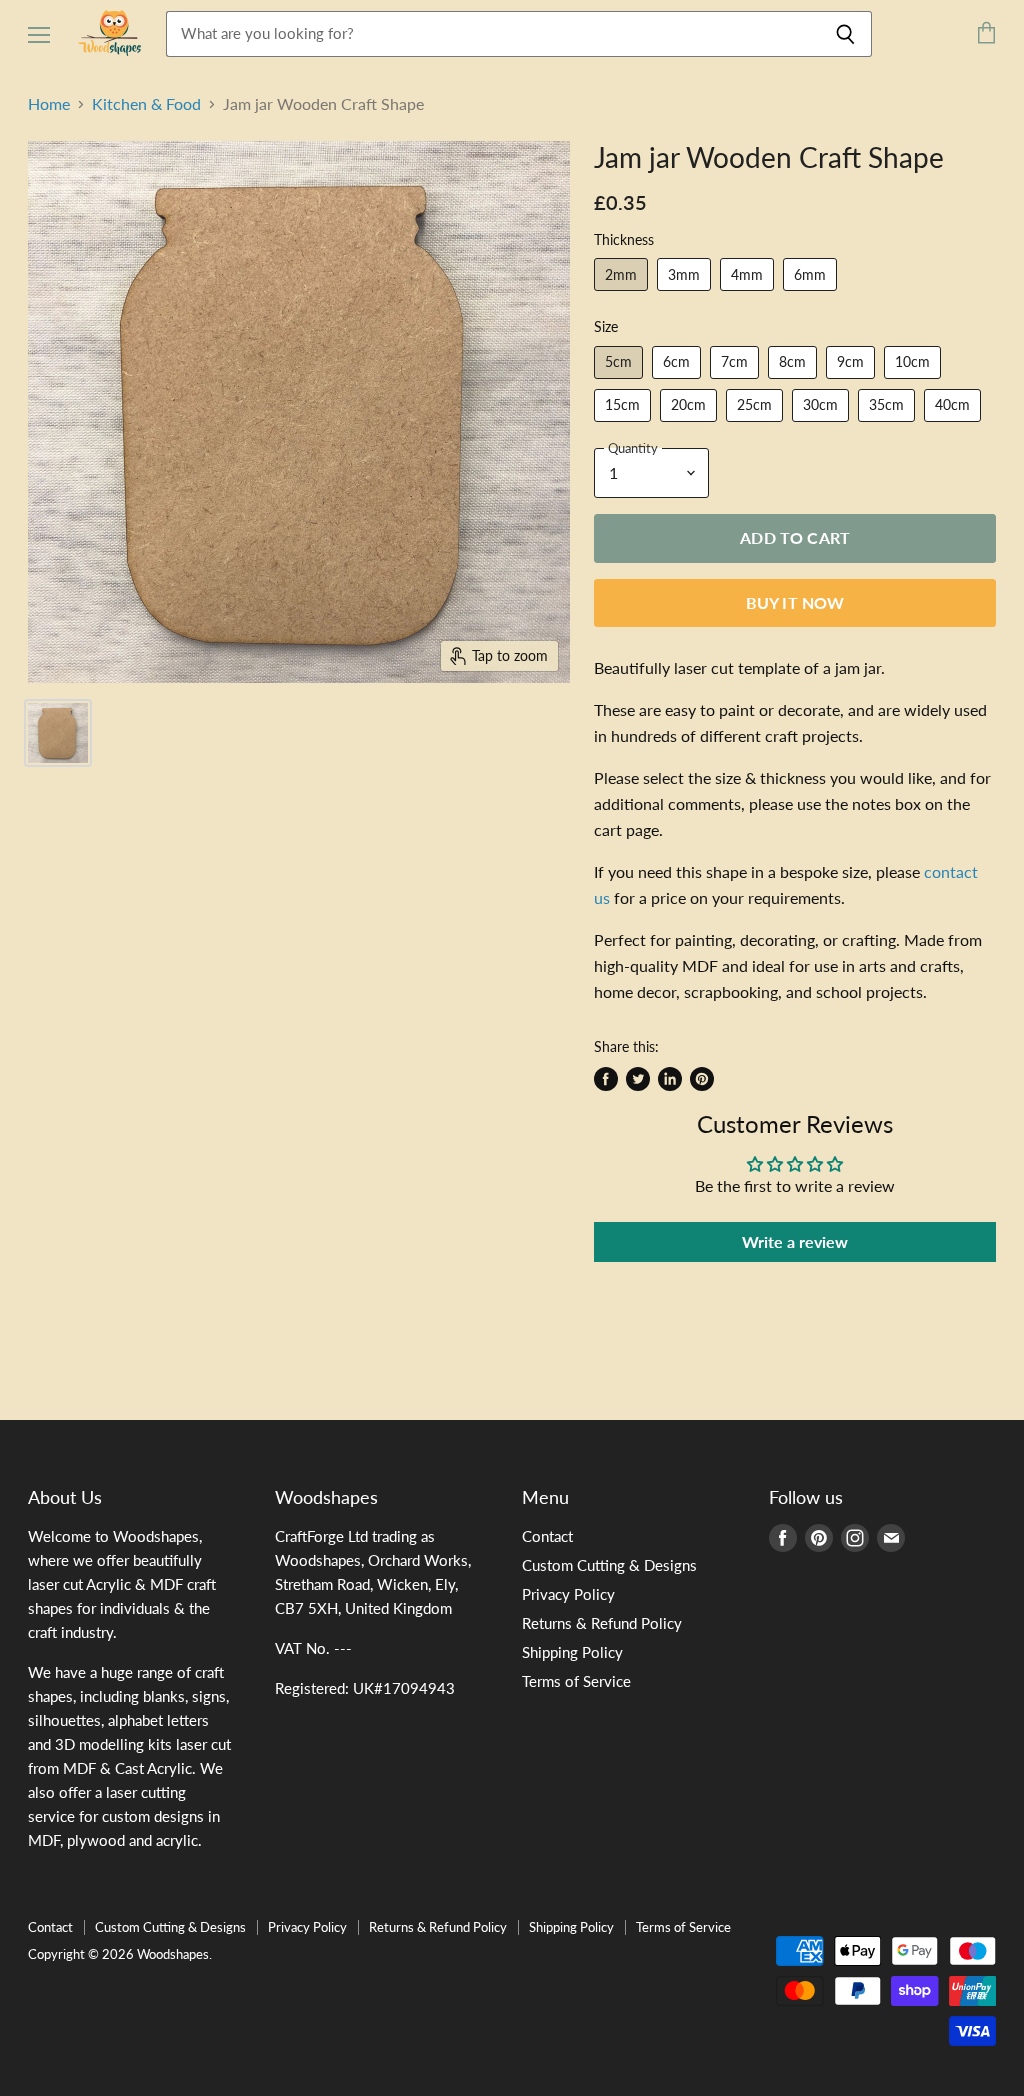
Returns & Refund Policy (602, 1623)
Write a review (795, 1241)
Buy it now (795, 602)
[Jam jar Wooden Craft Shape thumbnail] (58, 733)
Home (49, 104)
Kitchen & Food (146, 104)
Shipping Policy (572, 1652)
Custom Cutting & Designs (609, 1565)
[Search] (845, 34)
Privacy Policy (568, 1594)
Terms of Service (576, 1681)
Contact (547, 1536)
